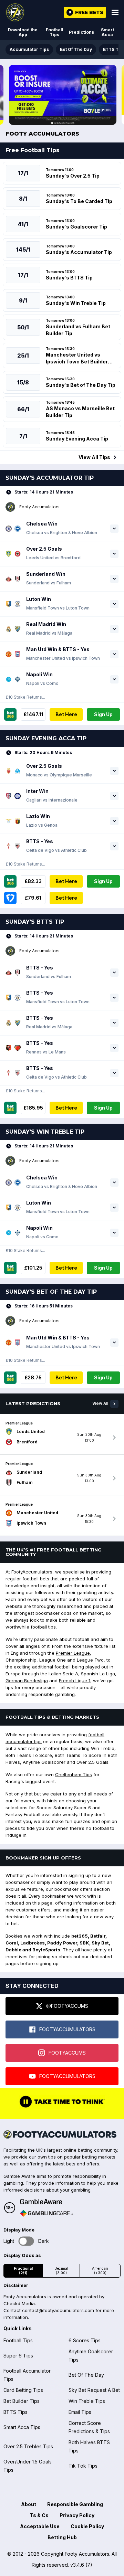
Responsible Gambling (75, 2504)
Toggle (26, 2241)
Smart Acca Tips (22, 2427)
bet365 (80, 1936)
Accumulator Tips (29, 49)
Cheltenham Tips (74, 1774)
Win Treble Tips (87, 2401)
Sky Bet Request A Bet (94, 2390)
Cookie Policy (87, 2526)
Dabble (13, 1950)
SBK (84, 1943)
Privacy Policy (77, 2515)
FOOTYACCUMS (67, 2053)
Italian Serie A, (64, 1674)
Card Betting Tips (23, 2390)
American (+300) (100, 2271)
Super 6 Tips (18, 2356)
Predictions (81, 32)
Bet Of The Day (76, 49)
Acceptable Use (40, 2526)
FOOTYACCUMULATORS (67, 2029)
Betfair (98, 1936)
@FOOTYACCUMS (67, 2006)
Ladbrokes (33, 1943)
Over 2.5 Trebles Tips (28, 2446)
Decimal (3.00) (61, 2271)
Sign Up (103, 714)
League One (53, 1660)
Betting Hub (62, 2537)
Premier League (73, 1653)
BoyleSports (46, 1950)
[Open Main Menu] (115, 12)
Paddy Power (62, 1943)
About (29, 2504)
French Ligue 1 (75, 1681)
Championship (21, 1660)
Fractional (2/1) (23, 2271)
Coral (12, 1943)
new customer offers (28, 1910)
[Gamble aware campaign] (46, 2202)
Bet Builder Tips (22, 2401)
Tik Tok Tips (83, 2466)
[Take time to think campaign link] (62, 2107)
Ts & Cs (39, 2515)
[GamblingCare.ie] (46, 2213)
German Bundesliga (27, 1681)
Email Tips (80, 2412)
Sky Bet (100, 1943)
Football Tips (55, 32)
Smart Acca (107, 32)
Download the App (23, 32)
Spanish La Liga (98, 1674)
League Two (90, 1660)
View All (100, 1403)
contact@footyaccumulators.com (58, 2310)
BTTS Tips (15, 2412)
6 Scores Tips (85, 2340)
